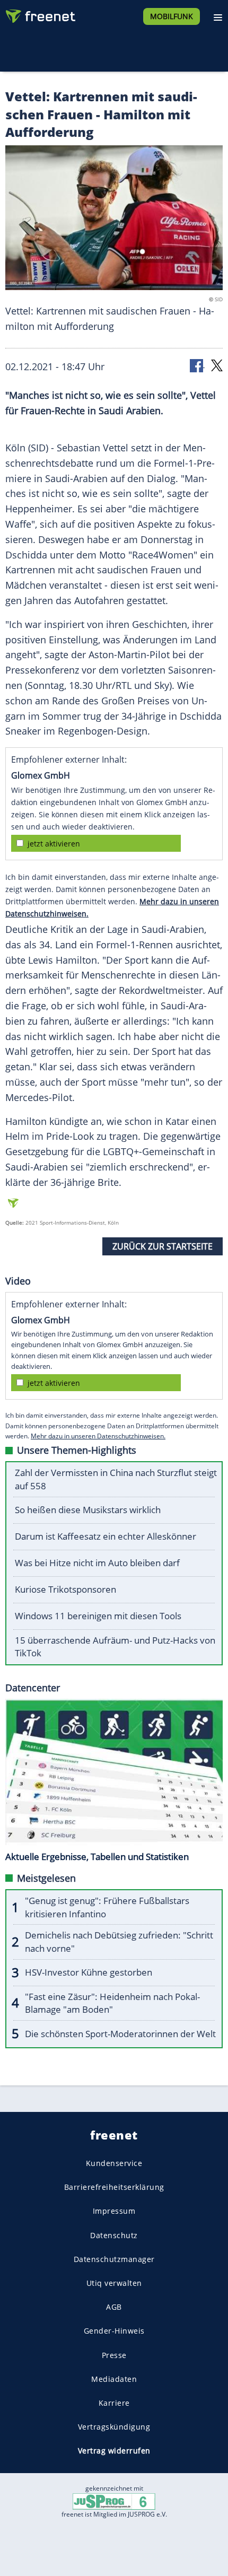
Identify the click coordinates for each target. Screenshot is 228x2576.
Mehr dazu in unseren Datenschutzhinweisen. (98, 1436)
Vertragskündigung (114, 2427)
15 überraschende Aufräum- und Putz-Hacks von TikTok (115, 1647)
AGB (114, 2307)
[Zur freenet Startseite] (39, 14)
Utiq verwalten (114, 2283)
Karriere (114, 2403)
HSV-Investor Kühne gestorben (89, 1972)
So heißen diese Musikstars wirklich (88, 1510)
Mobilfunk (172, 16)
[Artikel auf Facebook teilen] (197, 365)
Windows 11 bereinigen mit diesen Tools (98, 1616)
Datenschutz (114, 2235)
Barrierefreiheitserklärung (114, 2187)
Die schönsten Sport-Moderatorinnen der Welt (120, 2034)
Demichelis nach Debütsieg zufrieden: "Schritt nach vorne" (119, 1942)
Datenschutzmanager (114, 2259)
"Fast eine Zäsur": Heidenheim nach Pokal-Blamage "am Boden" (112, 2003)
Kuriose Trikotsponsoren (65, 1589)
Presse (114, 2355)
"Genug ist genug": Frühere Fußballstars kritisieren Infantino (107, 1907)
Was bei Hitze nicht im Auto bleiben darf (97, 1563)
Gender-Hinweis (114, 2331)
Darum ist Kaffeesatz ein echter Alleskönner (106, 1536)
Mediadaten (114, 2379)
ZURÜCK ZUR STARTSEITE (163, 1246)
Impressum (114, 2211)
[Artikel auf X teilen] (217, 365)
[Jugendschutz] (114, 2501)
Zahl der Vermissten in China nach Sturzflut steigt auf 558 (116, 1479)
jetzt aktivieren (54, 844)
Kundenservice (114, 2163)
